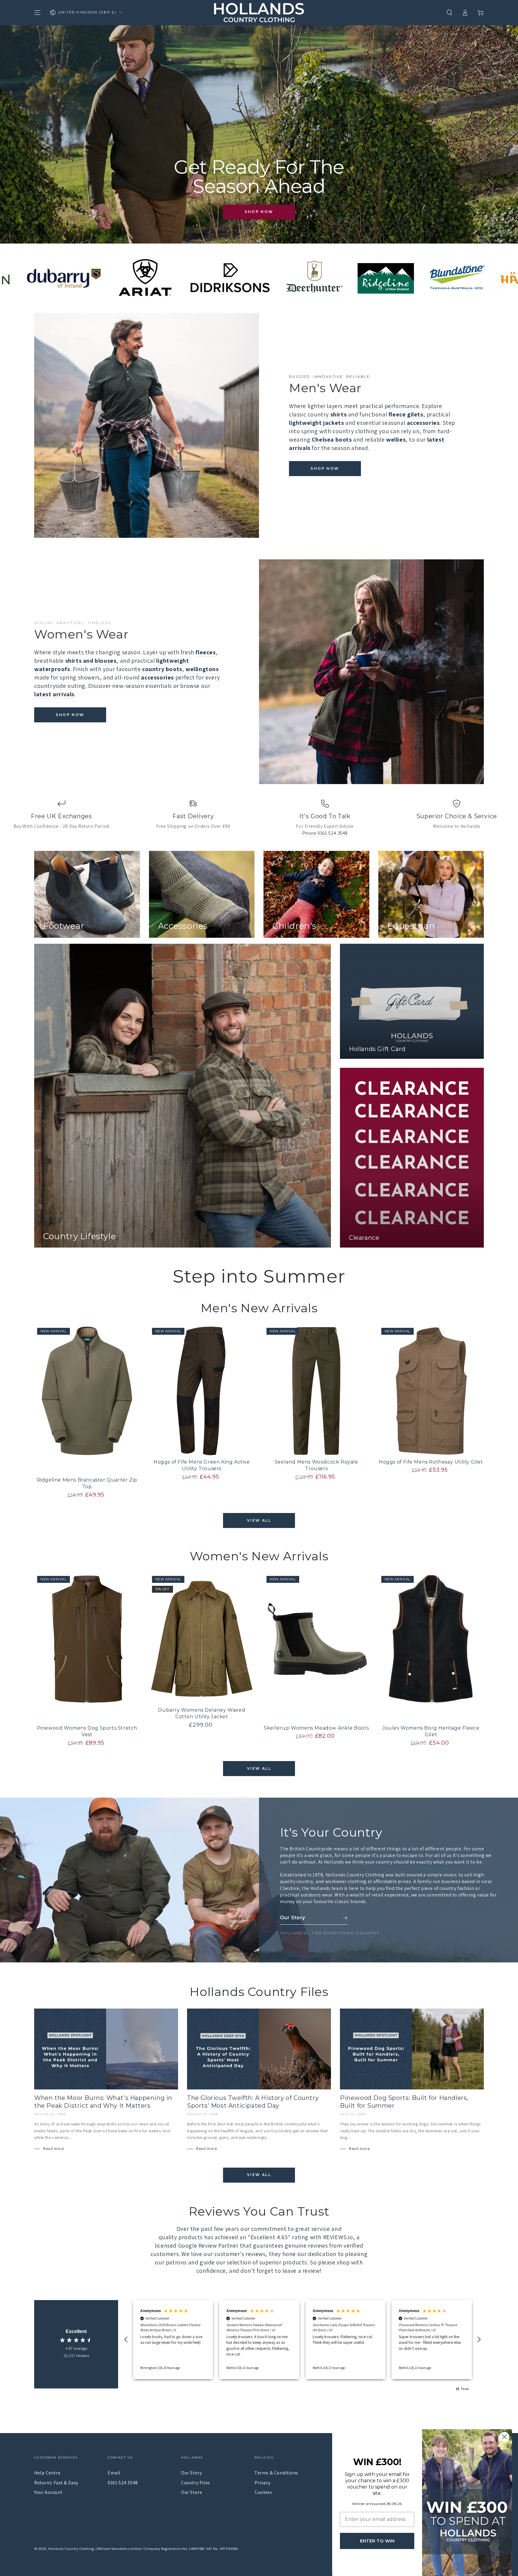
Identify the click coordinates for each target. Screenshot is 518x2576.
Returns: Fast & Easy (56, 2483)
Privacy (262, 2483)
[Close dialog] (504, 2437)
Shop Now (259, 212)
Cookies (263, 2492)
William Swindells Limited (119, 2549)
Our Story (191, 2473)
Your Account (48, 2492)
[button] (449, 13)
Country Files (196, 2483)
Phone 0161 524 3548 (325, 833)
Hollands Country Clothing (71, 2549)
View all (259, 1520)
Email (114, 2473)
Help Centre (47, 2473)
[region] (302, 2340)
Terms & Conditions (276, 2473)
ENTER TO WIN (377, 2541)
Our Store (192, 2492)
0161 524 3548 (123, 2483)
